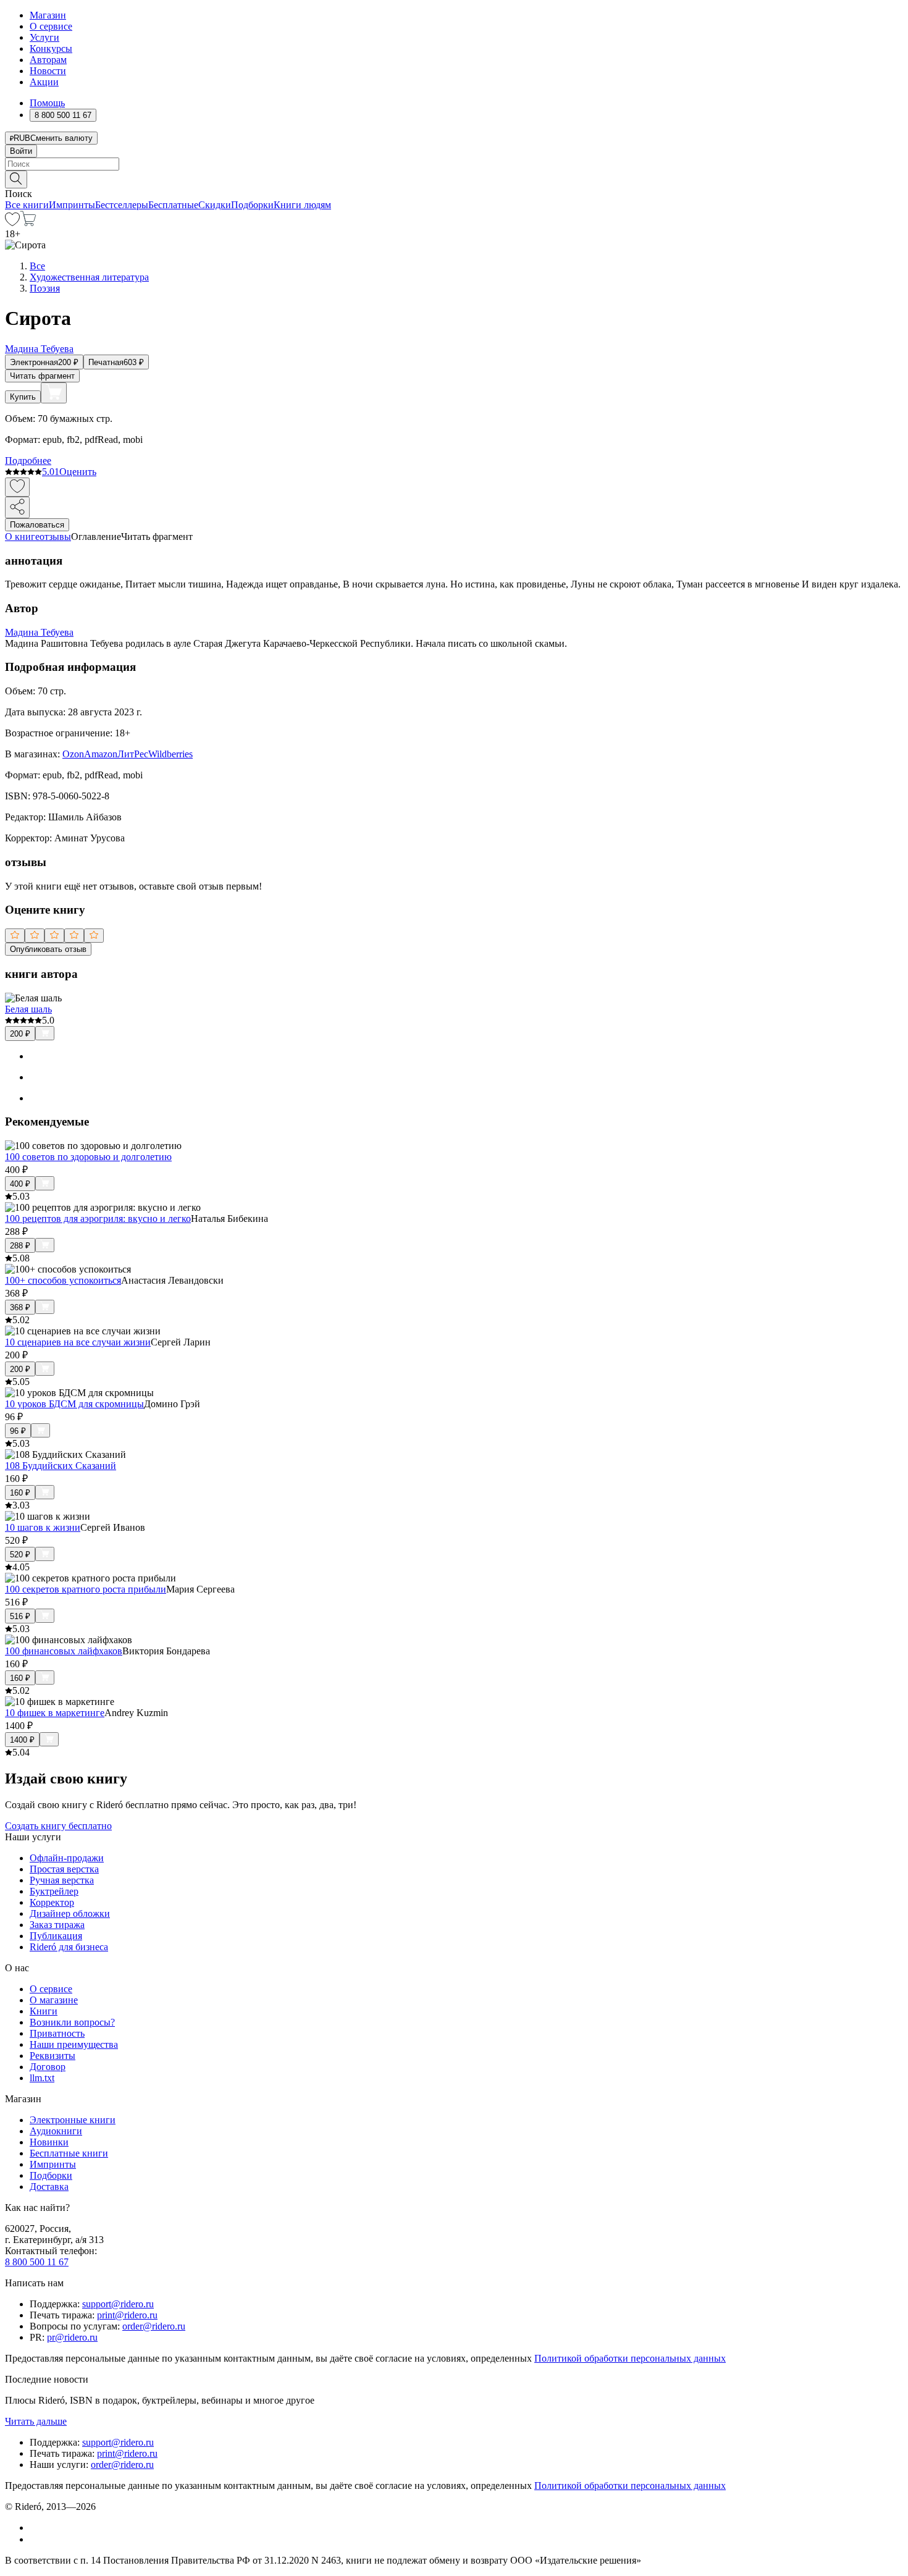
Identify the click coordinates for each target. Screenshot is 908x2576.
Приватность (57, 2033)
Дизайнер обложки (70, 1913)
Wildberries (170, 754)
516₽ (20, 1616)
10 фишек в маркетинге (55, 1713)
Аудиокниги (56, 2131)
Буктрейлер (54, 1891)
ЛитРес (133, 754)
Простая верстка (64, 1869)
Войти (21, 151)
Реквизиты (53, 2056)
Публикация (56, 1936)
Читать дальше (36, 2421)
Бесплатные (173, 205)
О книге (22, 537)
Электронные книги (73, 2120)
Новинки (49, 2142)
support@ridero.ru (118, 2304)
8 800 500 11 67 (37, 2262)
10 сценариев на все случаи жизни (78, 1342)
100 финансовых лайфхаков (64, 1651)
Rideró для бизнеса (69, 1947)
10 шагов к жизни (43, 1527)
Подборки (252, 205)
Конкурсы (51, 48)
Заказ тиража (57, 1925)
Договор (48, 2067)
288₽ (20, 1246)
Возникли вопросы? (72, 2022)
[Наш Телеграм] (35, 2539)
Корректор (52, 1902)
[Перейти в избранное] (12, 223)
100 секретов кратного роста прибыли (86, 1589)
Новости (48, 71)
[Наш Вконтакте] (36, 2528)
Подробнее (28, 461)
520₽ (20, 1555)
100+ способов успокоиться (63, 1280)
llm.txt (42, 2078)
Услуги (44, 37)
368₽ (20, 1307)
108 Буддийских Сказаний (61, 1466)
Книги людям (302, 205)
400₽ (20, 1184)
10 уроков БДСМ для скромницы (74, 1404)
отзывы (55, 537)
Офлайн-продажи (67, 1858)
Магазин (48, 15)
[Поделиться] (17, 507)
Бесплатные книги (69, 2153)
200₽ (20, 1034)
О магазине (54, 2000)
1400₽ (22, 1740)
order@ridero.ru (154, 2326)
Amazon (101, 754)
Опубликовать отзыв (48, 949)
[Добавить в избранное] (17, 487)
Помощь (47, 103)
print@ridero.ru (127, 2315)
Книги (44, 2011)
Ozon (73, 754)
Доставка (49, 2187)
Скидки (215, 205)
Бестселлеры (122, 205)
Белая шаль (28, 1009)
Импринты (72, 205)
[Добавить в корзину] (54, 393)
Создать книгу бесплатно (58, 1826)
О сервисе (51, 26)
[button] (454, 179)
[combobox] (454, 164)
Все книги (27, 205)
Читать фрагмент (42, 376)
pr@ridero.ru (72, 2337)
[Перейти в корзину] (28, 223)
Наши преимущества (74, 2044)
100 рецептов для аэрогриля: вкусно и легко (98, 1219)
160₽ (20, 1493)
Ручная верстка (62, 1880)
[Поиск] (16, 179)
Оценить (78, 472)
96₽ (18, 1431)
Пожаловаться (37, 525)
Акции (44, 82)
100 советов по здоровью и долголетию (88, 1157)
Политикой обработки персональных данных (630, 2358)
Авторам (48, 60)
